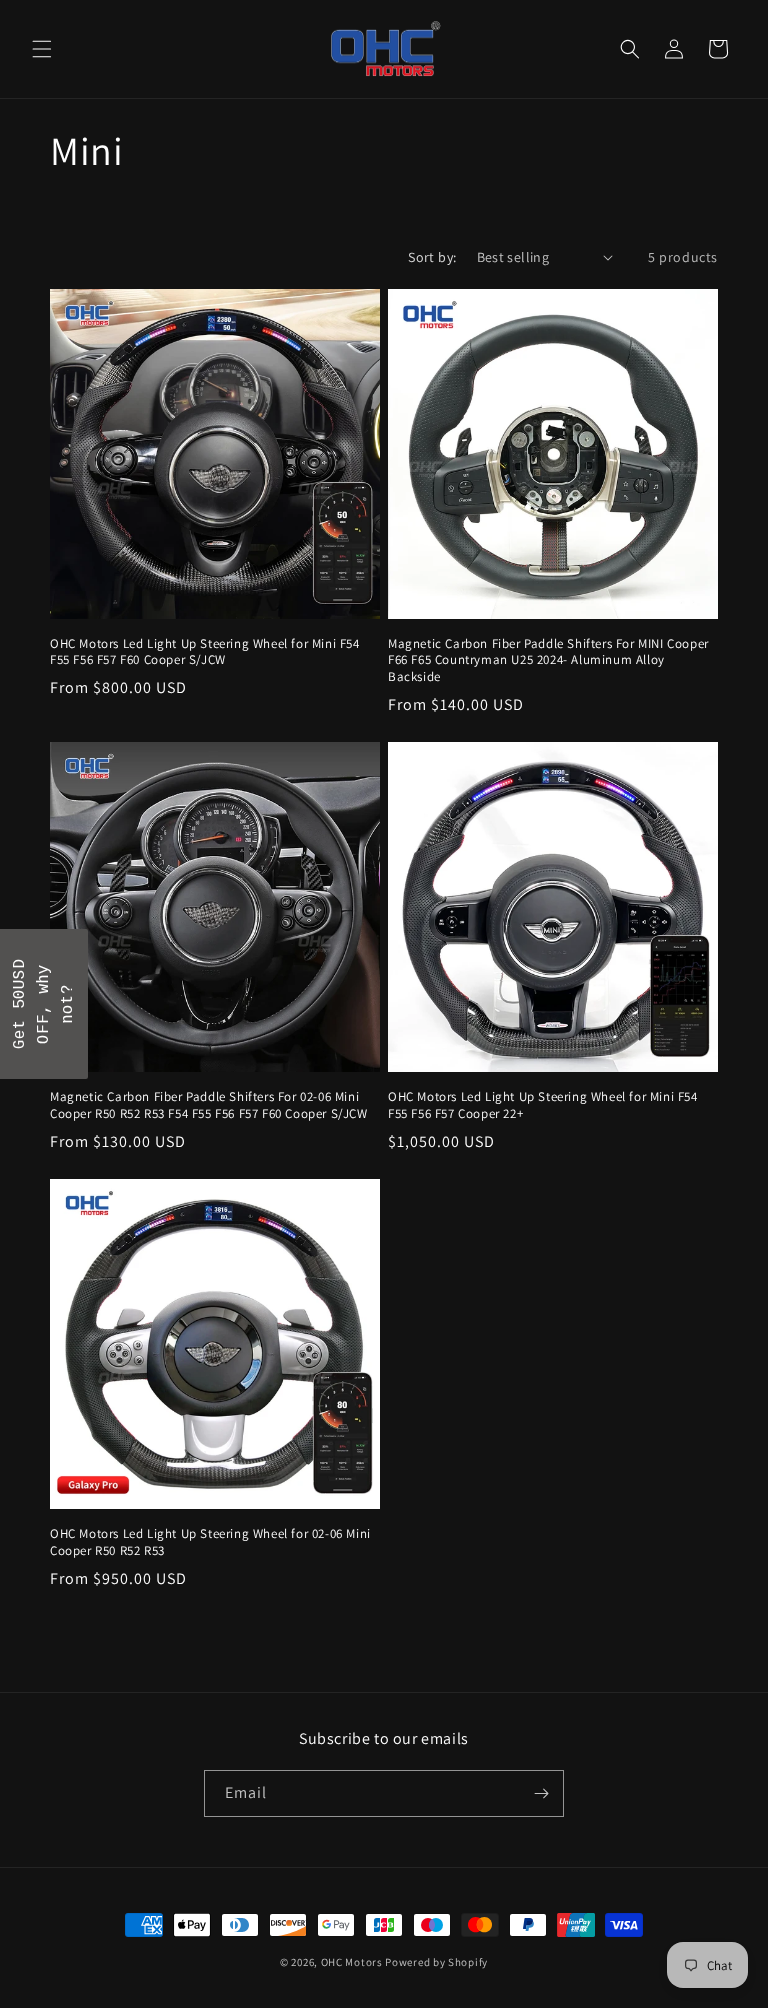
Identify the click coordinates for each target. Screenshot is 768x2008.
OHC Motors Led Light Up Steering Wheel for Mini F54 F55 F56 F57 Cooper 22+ (543, 1105)
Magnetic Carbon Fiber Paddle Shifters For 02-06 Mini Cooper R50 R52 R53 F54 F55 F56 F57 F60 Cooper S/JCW (209, 1105)
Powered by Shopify (436, 1962)
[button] (42, 49)
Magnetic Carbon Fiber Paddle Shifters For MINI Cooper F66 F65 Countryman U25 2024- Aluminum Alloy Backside (548, 661)
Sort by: (432, 257)
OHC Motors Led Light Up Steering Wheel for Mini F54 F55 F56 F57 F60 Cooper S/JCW (205, 652)
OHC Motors (352, 1962)
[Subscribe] (541, 1793)
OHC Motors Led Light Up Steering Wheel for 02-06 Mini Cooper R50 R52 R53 (210, 1542)
